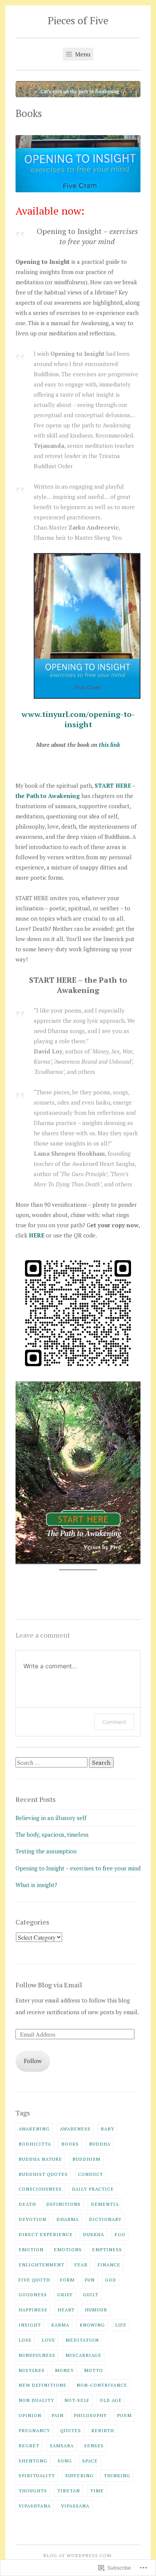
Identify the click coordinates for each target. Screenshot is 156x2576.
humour (96, 2310)
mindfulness (37, 2355)
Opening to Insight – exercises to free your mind (78, 1868)
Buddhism (86, 2159)
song (65, 2461)
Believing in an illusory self (51, 1818)
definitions (63, 2204)
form (67, 2280)
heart (66, 2310)
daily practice (93, 2189)
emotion (31, 2249)
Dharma (68, 2219)
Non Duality (36, 2400)
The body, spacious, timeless (52, 1834)
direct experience (46, 2234)
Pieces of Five (78, 20)
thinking (117, 2475)
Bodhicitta (35, 2144)
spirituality (37, 2475)
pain (58, 2415)
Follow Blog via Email (49, 1985)
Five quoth (34, 2280)
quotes (71, 2430)
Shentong (33, 2461)
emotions (68, 2249)
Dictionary (105, 2219)
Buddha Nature (40, 2159)
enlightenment (41, 2264)
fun (90, 2280)
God (111, 2280)
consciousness (40, 2189)
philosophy (90, 2415)
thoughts (33, 2490)
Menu (82, 54)
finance (109, 2264)
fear (81, 2264)
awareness (75, 2129)
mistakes (32, 2370)
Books (70, 2144)
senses (94, 2445)
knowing (92, 2325)
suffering (79, 2475)
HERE (37, 1235)
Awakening (34, 2129)
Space (90, 2461)
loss (25, 2340)
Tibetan (69, 2490)
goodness (33, 2294)
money (64, 2370)
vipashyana (35, 2506)
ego (120, 2234)
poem (124, 2415)
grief (65, 2294)
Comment (114, 1722)
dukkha (94, 2234)
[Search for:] (52, 1763)
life (121, 2325)
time (97, 2490)
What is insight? (36, 1885)
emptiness (107, 2249)
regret (29, 2445)
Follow (33, 2061)
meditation (82, 2340)
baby (108, 2129)
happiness (33, 2310)
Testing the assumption (46, 1851)
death (27, 2204)
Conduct (90, 2174)
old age (111, 2400)
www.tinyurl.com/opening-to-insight (78, 719)
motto (94, 2370)
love (48, 2340)
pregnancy (34, 2430)
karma (60, 2325)
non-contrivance (102, 2385)
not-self (77, 2400)
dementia (105, 2204)
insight (30, 2325)
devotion (32, 2219)
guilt (91, 2294)
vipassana (75, 2506)
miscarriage (83, 2355)
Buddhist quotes (43, 2174)
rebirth (103, 2430)
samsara (62, 2445)
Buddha (100, 2144)
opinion (30, 2415)
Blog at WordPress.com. (78, 2555)
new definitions (42, 2385)
